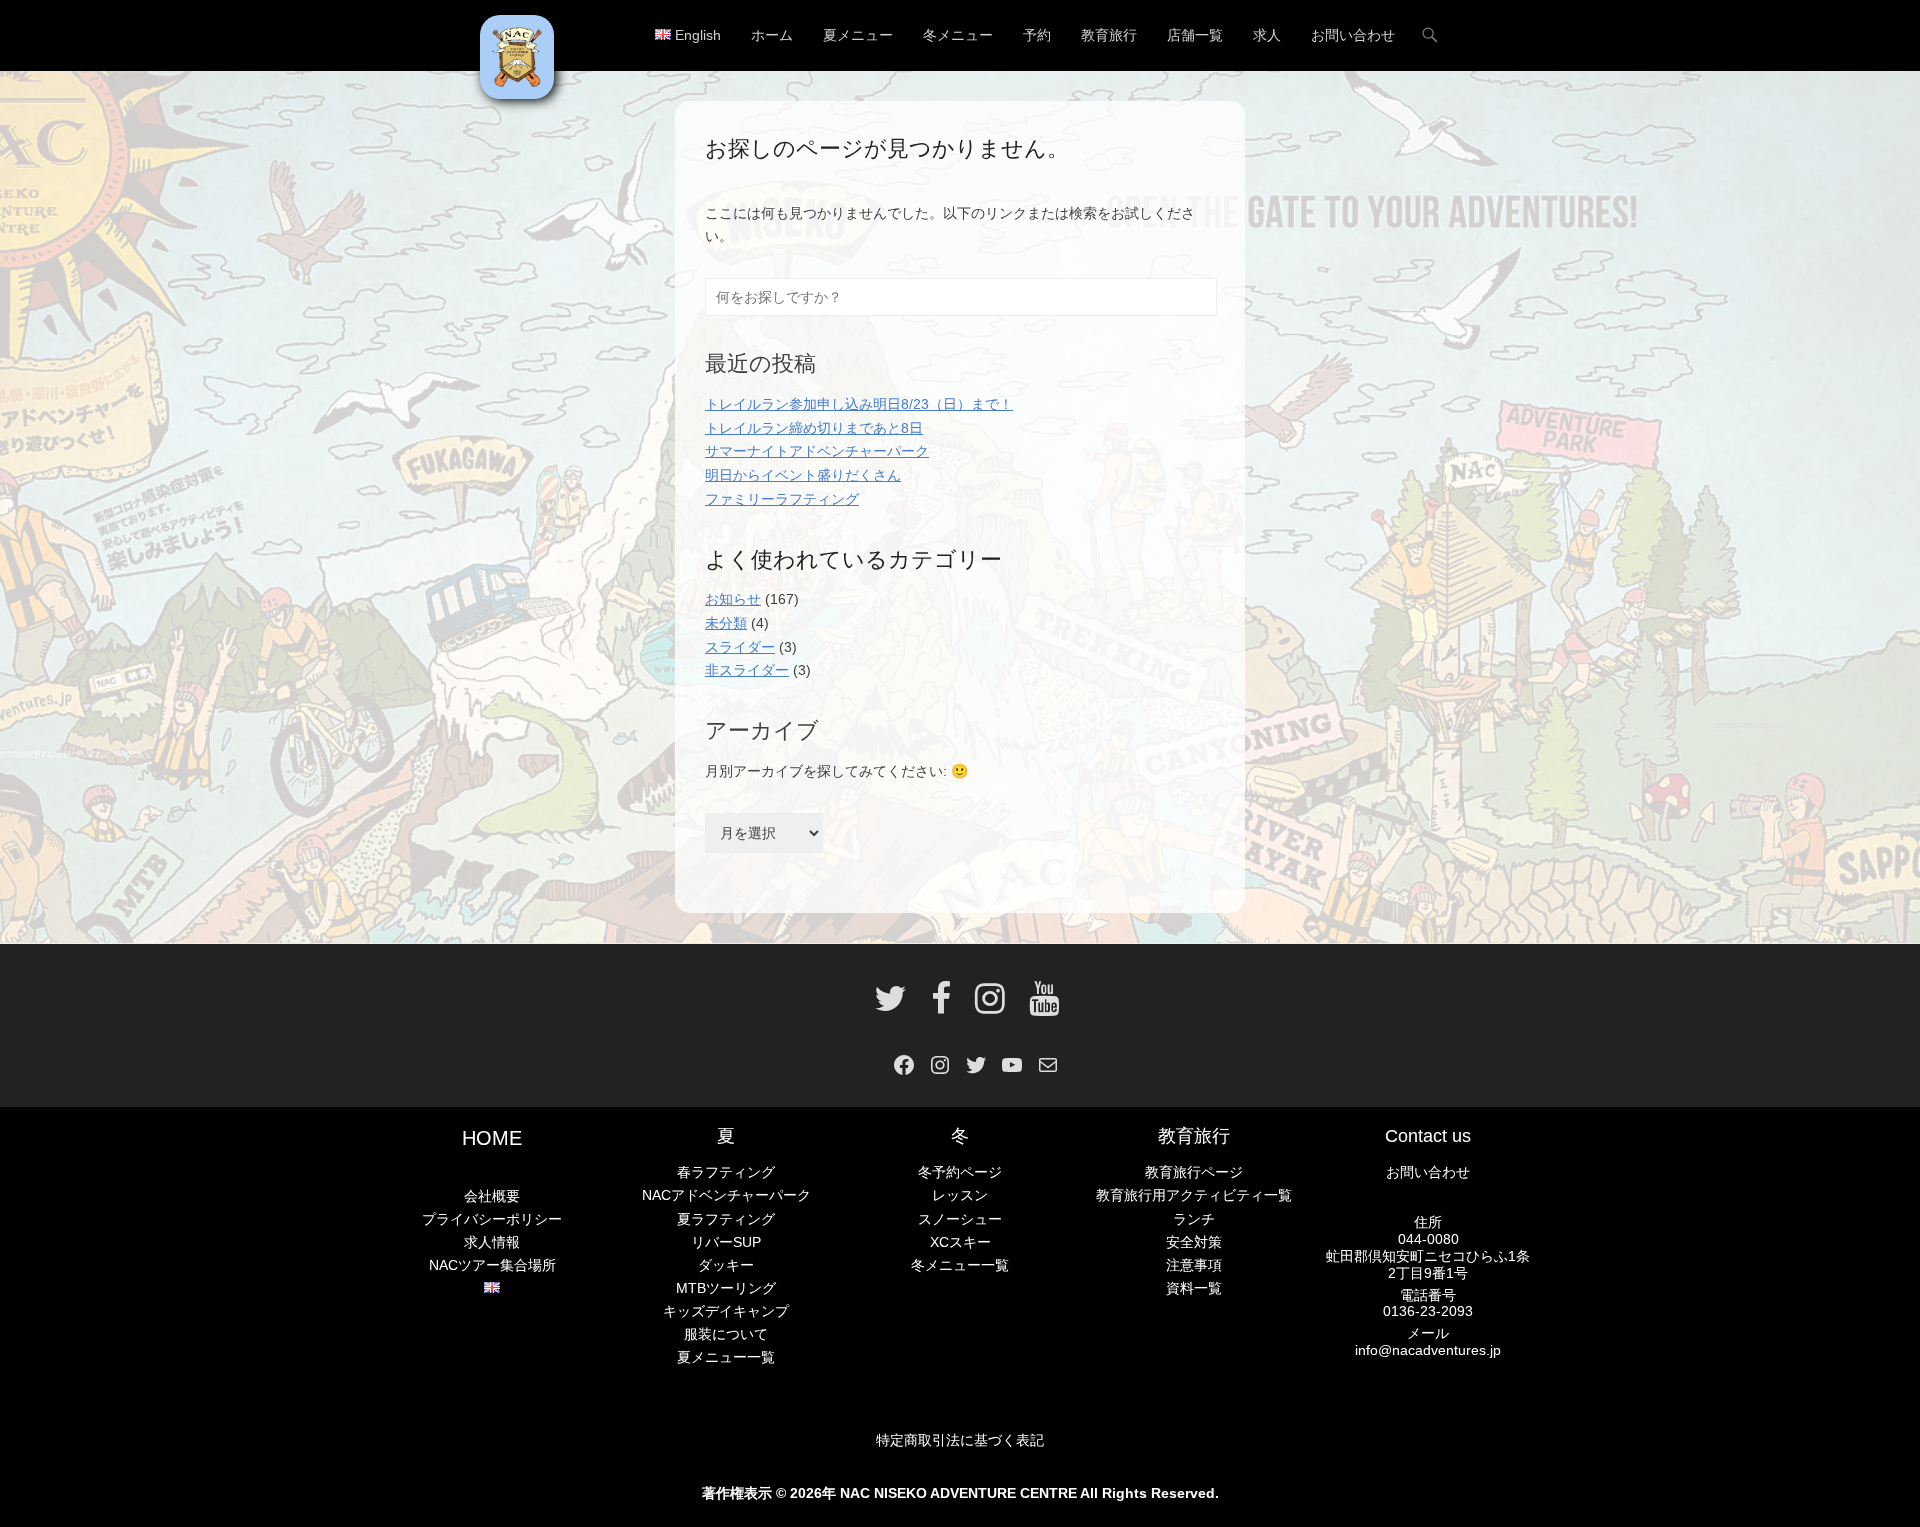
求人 (1267, 35)
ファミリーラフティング (782, 499)
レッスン (960, 1195)
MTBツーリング (726, 1288)
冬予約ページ (960, 1172)
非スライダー (747, 670)
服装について (726, 1334)
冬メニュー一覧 (960, 1265)
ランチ (1194, 1219)
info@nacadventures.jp (1428, 1350)
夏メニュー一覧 (726, 1357)
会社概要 (492, 1196)
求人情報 (492, 1242)
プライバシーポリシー (492, 1219)
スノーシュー (960, 1219)
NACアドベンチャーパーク (726, 1195)
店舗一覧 (1195, 35)
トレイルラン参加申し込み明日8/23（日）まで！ (859, 404)
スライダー (740, 647)
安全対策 (1194, 1242)
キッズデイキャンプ (726, 1311)
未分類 (726, 623)
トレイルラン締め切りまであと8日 (814, 428)
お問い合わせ (1353, 35)
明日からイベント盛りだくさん (803, 475)
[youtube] (1038, 1006)
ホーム (772, 35)
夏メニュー (858, 35)
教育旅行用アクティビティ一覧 (1194, 1195)
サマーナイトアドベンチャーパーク (817, 451)
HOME (492, 1138)
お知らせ (733, 599)
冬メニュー (958, 35)
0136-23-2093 (1428, 1311)
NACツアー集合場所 (492, 1265)
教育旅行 (1109, 35)
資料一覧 (1194, 1288)
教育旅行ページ (1194, 1172)
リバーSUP (726, 1242)
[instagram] (990, 1006)
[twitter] (890, 1006)
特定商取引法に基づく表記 (960, 1440)
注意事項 (1194, 1265)
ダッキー (726, 1265)
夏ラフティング (726, 1219)
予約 (1037, 35)
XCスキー (960, 1242)
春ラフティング (726, 1172)
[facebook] (941, 1006)
